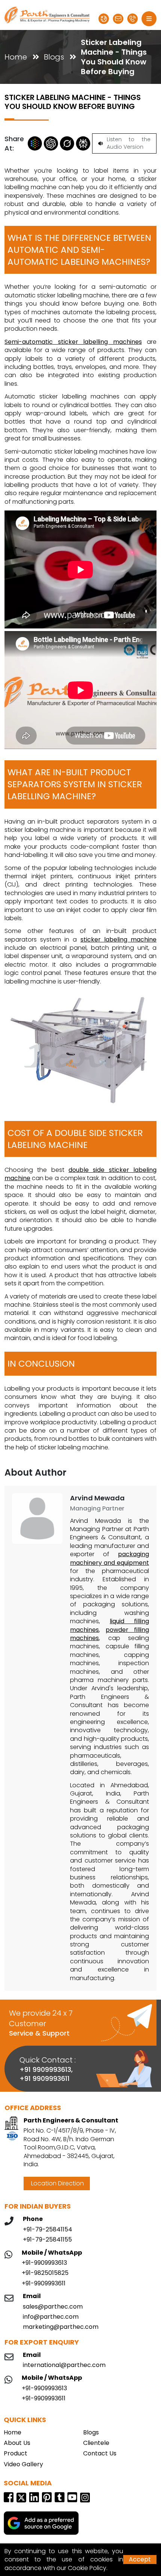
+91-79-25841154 (48, 2230)
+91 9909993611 (45, 2078)
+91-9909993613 (44, 2263)
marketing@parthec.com (61, 2327)
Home (16, 57)
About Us (17, 2443)
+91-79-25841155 (47, 2240)
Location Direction (57, 2183)
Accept (140, 2559)
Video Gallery (23, 2464)
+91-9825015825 (45, 2273)
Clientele (96, 2443)
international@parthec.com (64, 2365)
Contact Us (100, 2454)
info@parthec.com (51, 2317)
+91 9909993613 (45, 2069)
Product (16, 2454)
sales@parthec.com (53, 2307)
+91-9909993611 (44, 2283)
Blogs (54, 57)
